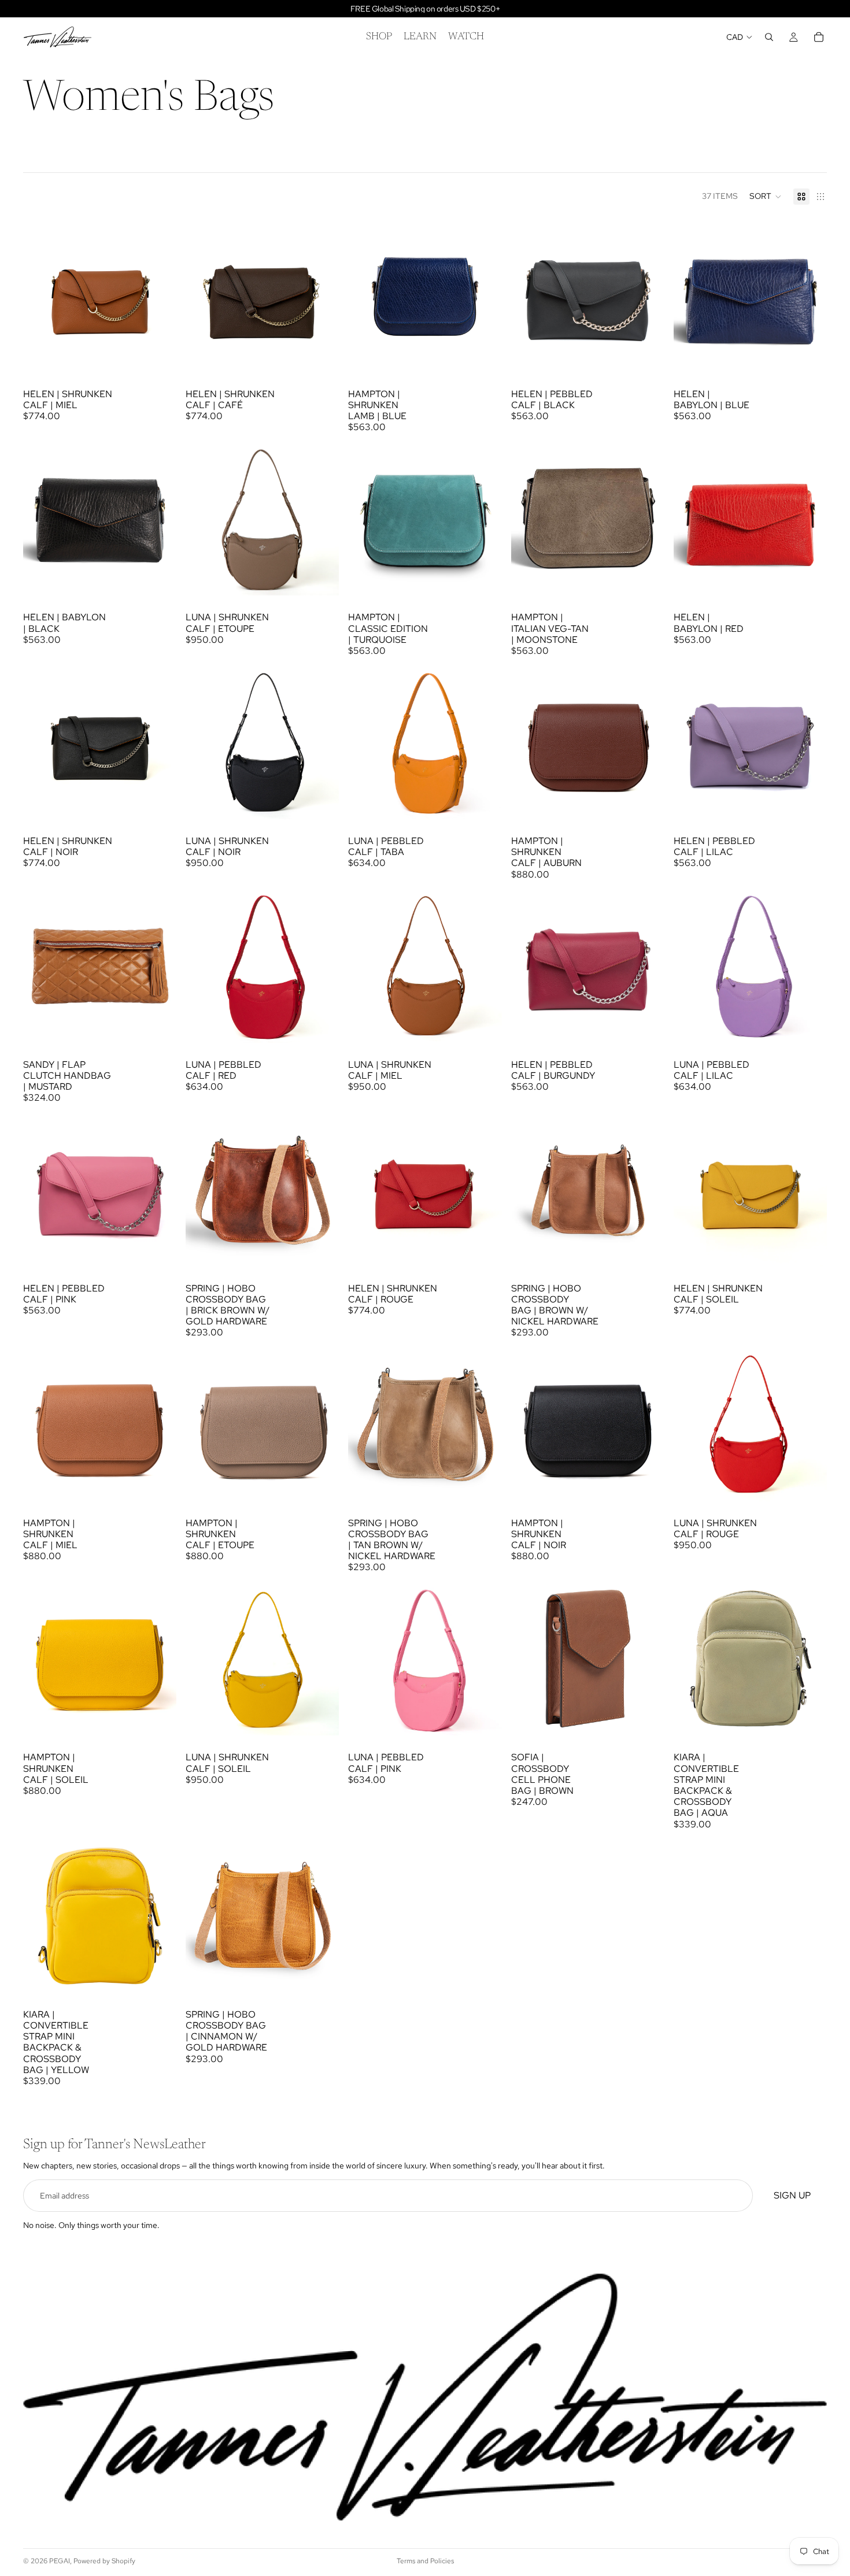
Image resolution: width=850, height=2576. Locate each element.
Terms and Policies (425, 2561)
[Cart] (819, 37)
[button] (766, 197)
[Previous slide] (40, 295)
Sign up (792, 2196)
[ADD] (158, 354)
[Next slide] (159, 295)
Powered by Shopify (104, 2561)
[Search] (769, 37)
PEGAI (60, 2561)
